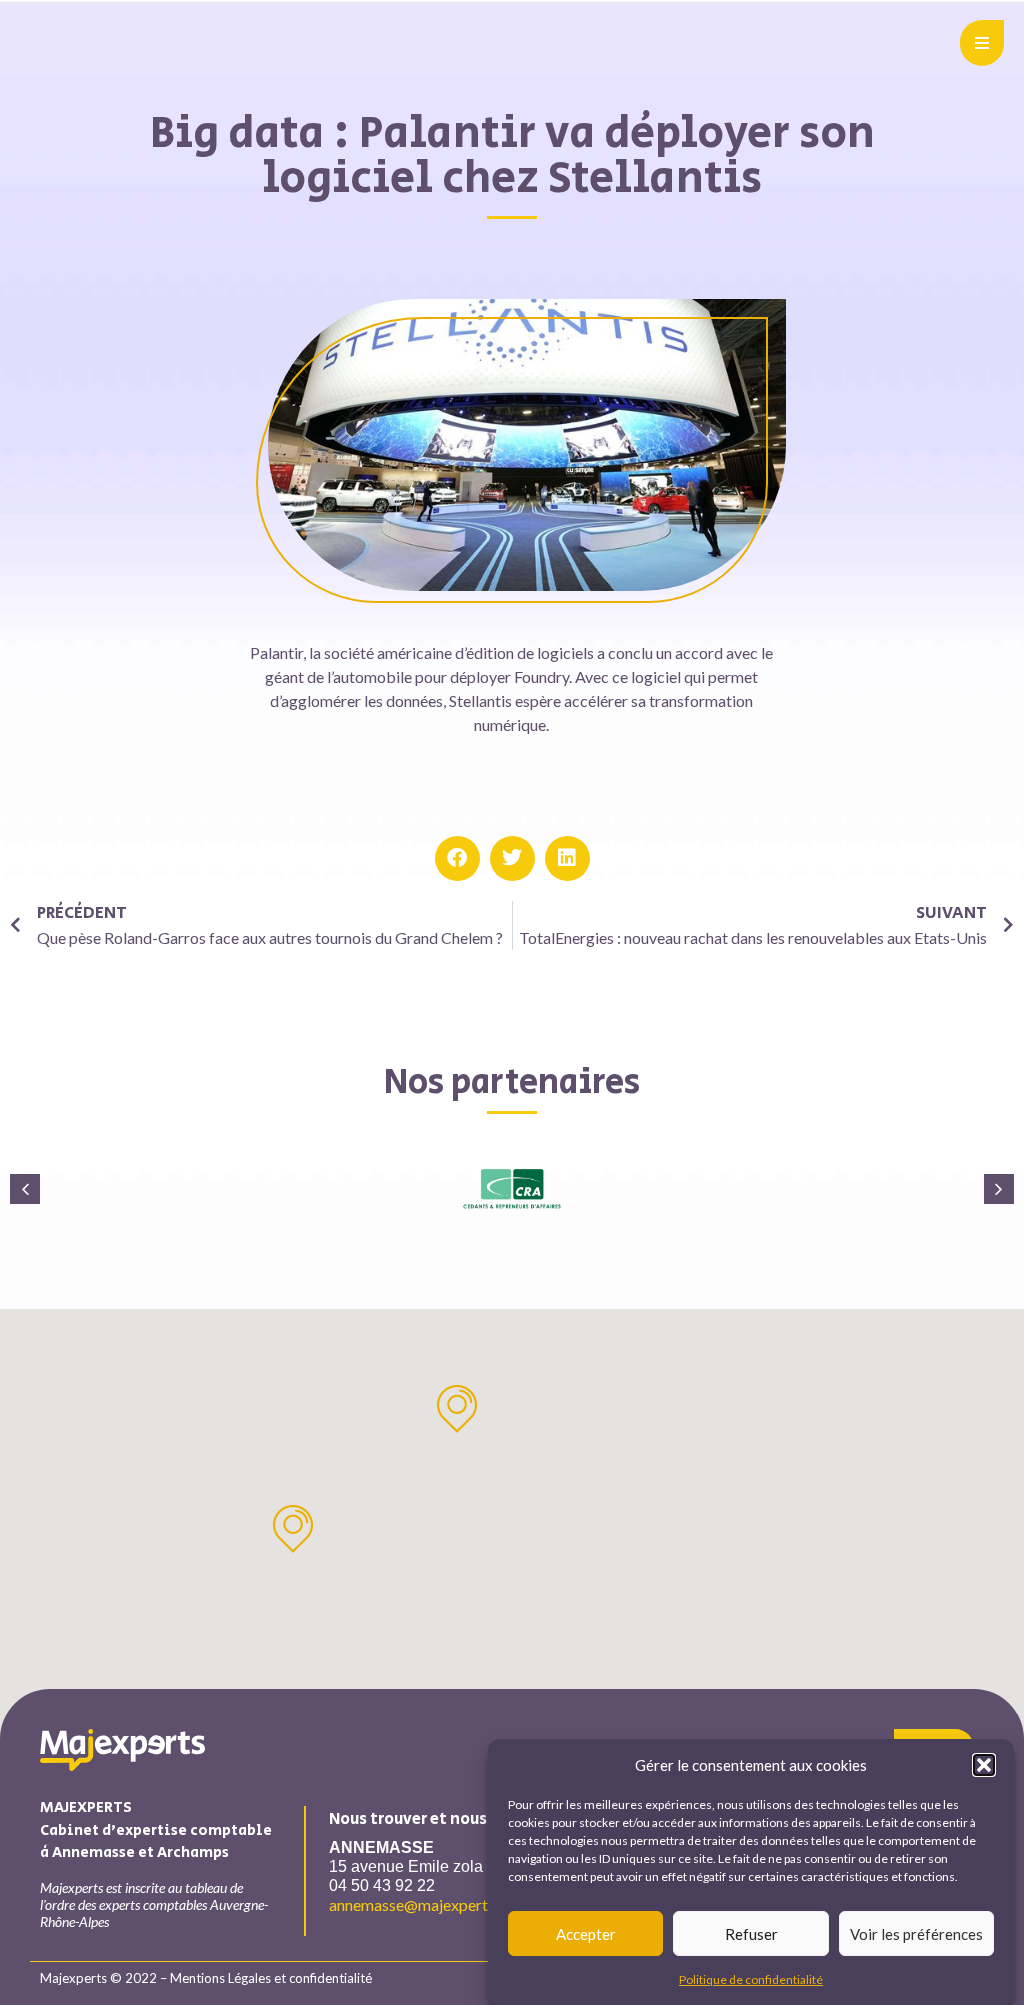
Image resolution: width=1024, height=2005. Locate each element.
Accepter (586, 1934)
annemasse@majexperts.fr (419, 1904)
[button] (984, 1765)
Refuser (751, 1934)
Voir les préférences (916, 1934)
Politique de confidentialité (751, 1979)
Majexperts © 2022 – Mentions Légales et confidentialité (206, 1978)
